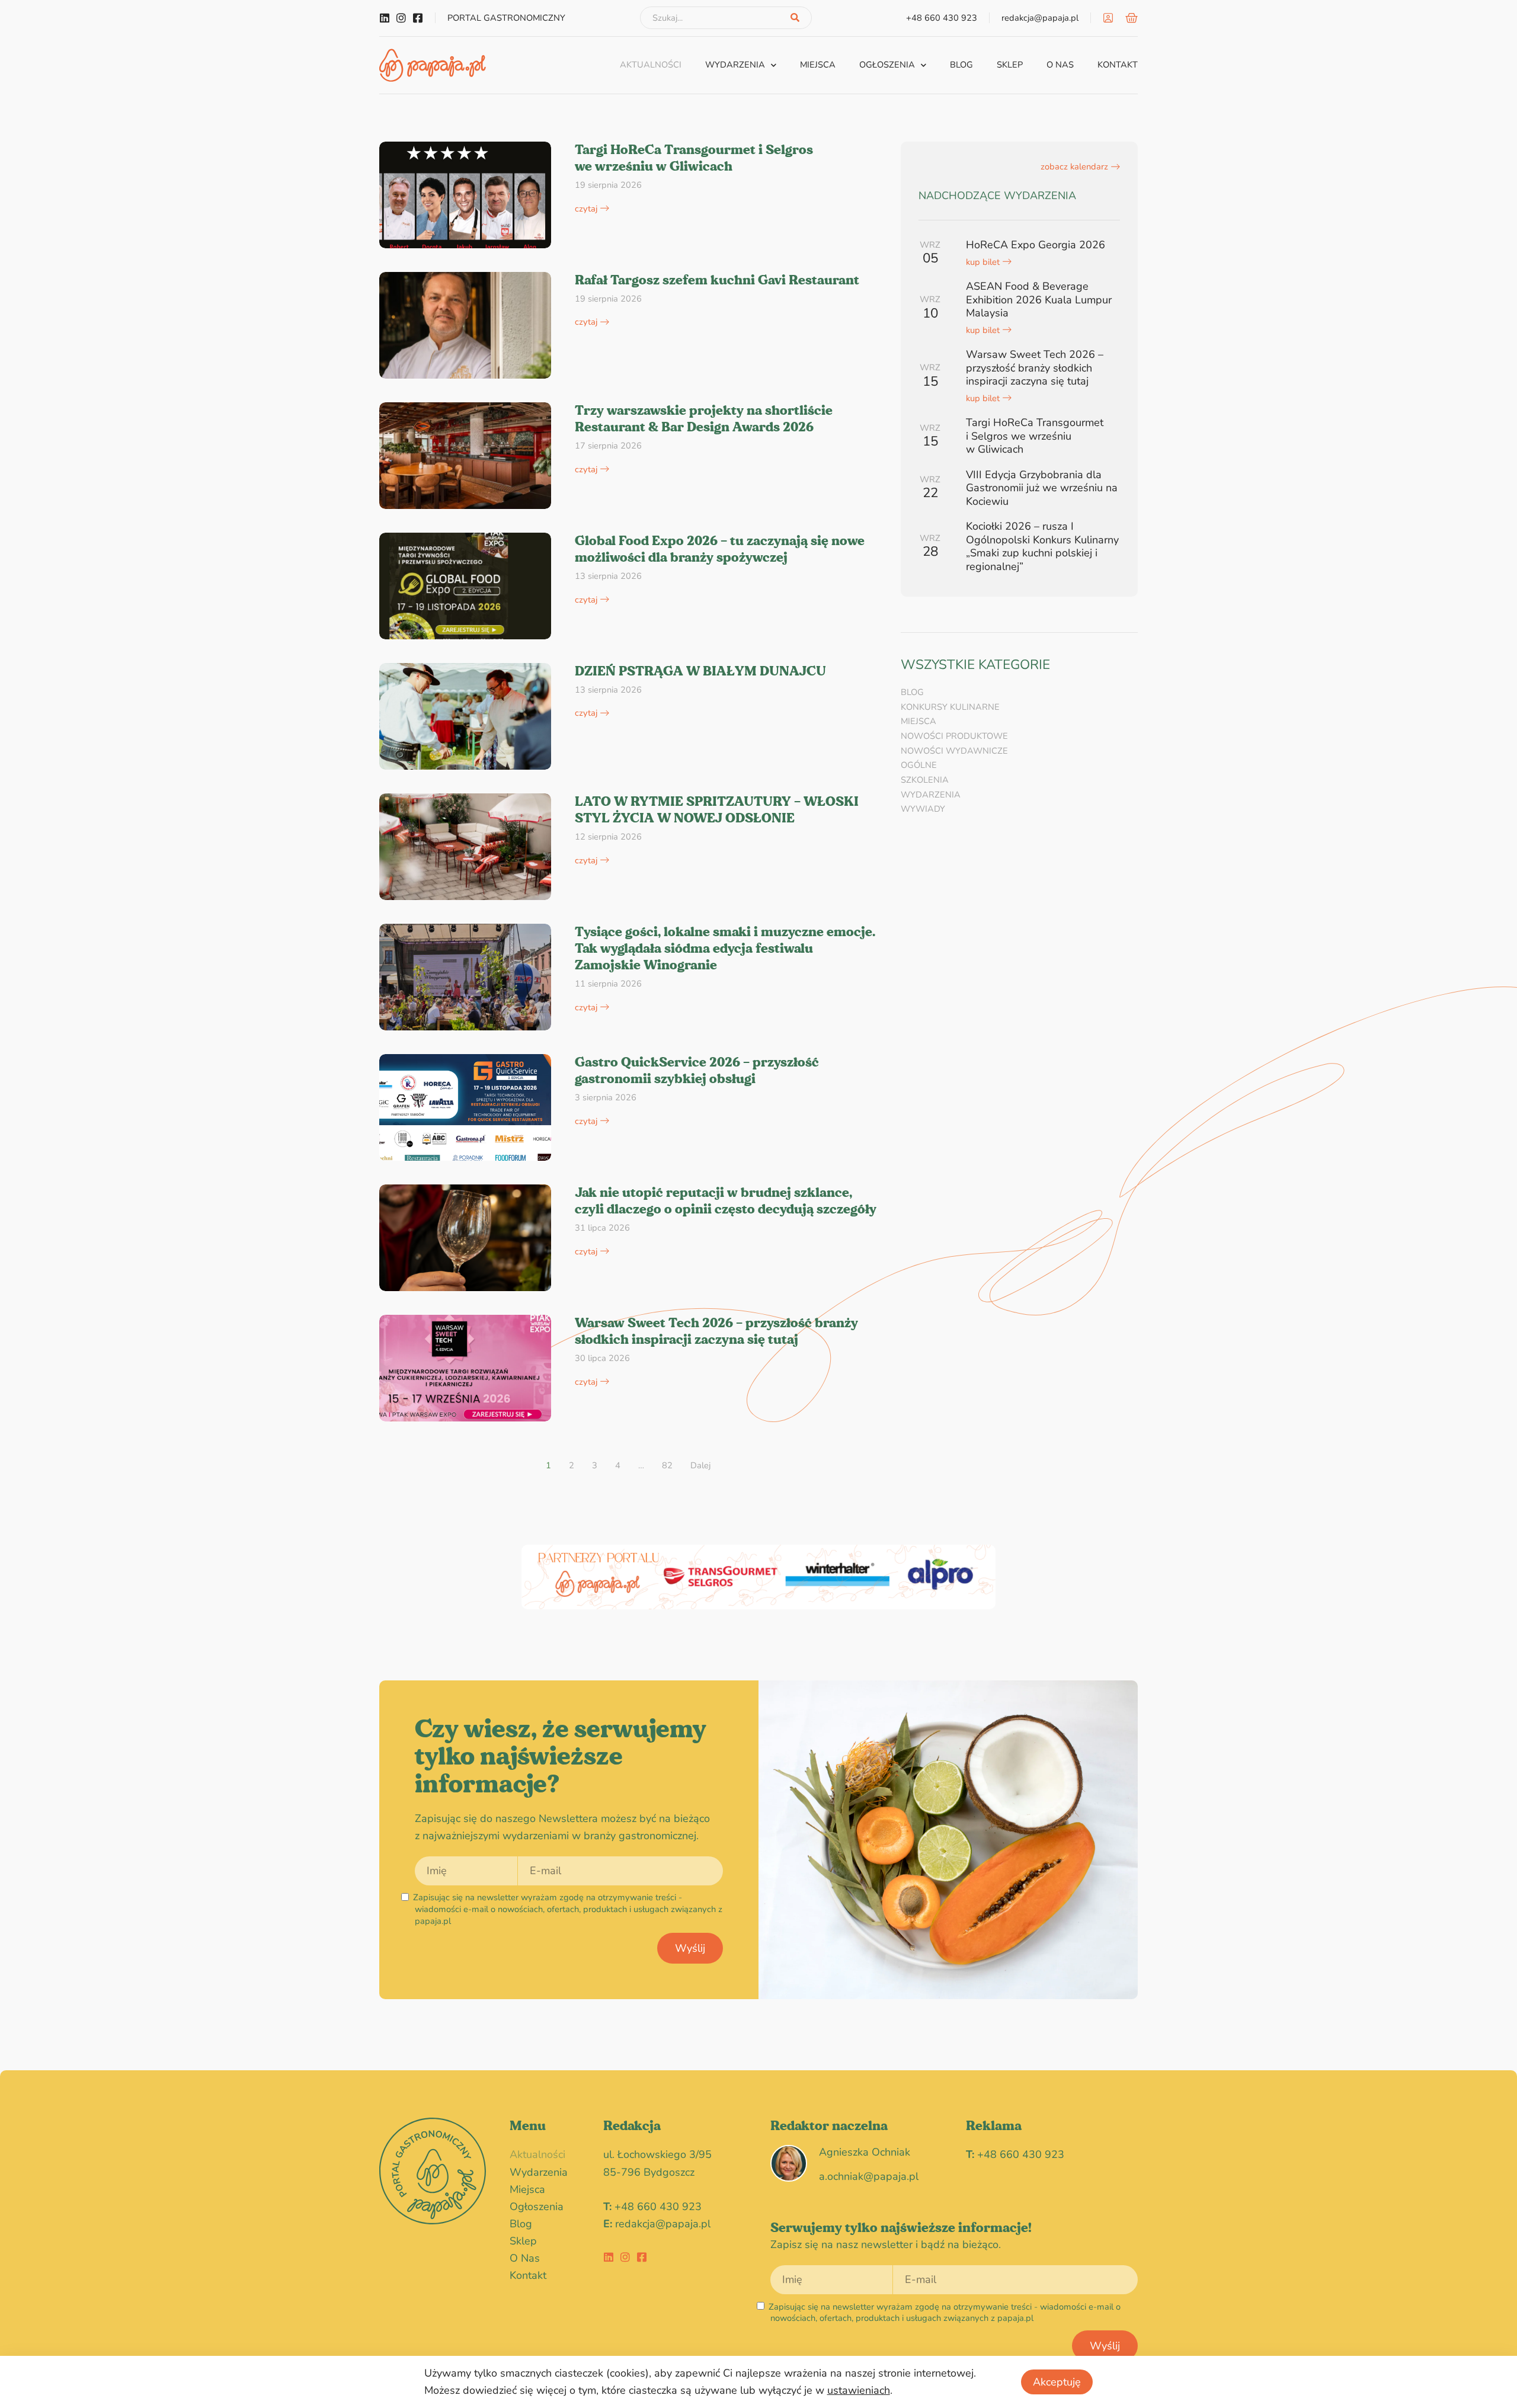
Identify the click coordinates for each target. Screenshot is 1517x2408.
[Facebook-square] (418, 18)
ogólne (919, 765)
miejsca (818, 65)
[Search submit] (795, 18)
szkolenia (925, 780)
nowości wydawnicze (954, 751)
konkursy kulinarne (950, 707)
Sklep (1010, 65)
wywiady (923, 809)
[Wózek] (1132, 18)
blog (961, 65)
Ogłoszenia (887, 65)
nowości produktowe (954, 736)
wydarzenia (735, 65)
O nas (1060, 65)
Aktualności (651, 65)
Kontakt (1118, 65)
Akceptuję (1057, 2382)
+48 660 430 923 (658, 2207)
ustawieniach (859, 2390)
